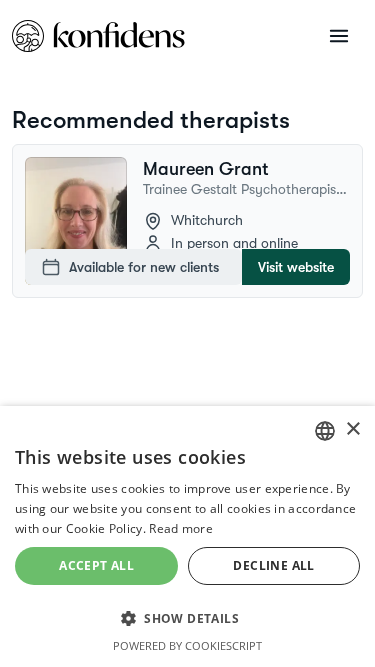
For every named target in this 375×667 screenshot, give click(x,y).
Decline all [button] (273, 565)
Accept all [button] (96, 565)
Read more (181, 528)
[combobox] (325, 431)
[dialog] (187, 536)
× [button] (352, 429)
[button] (187, 618)
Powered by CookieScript (187, 645)
